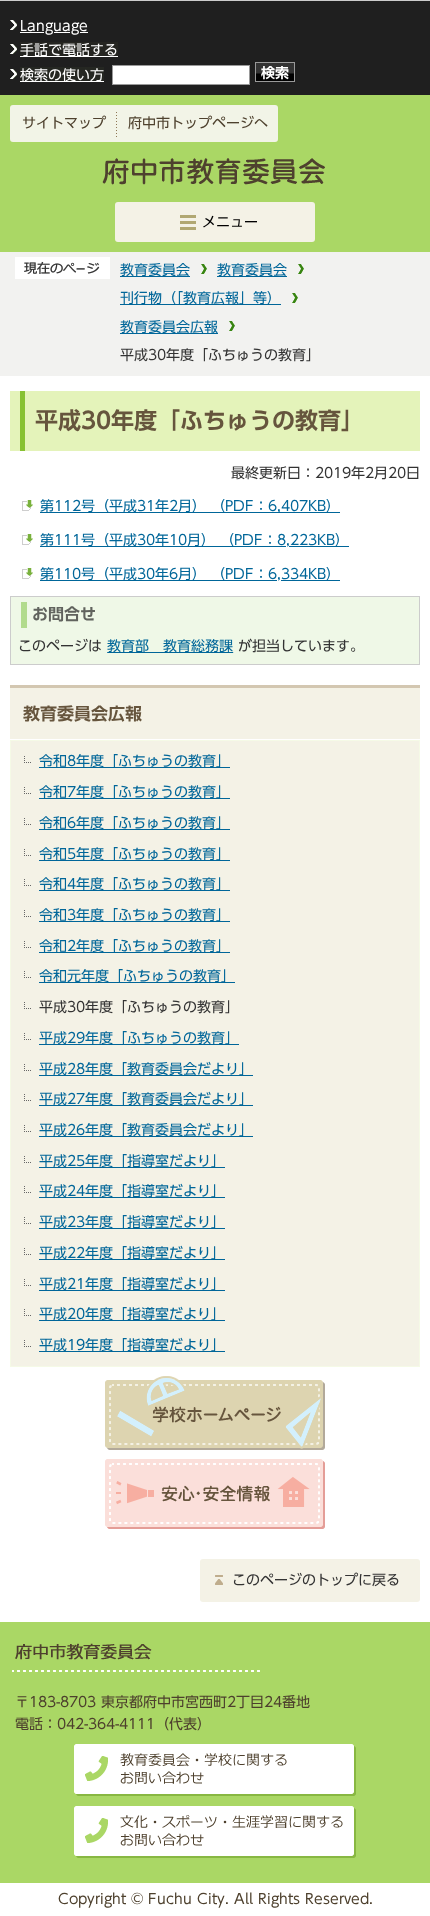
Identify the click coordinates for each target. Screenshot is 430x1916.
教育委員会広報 (169, 326)
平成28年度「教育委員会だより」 (146, 1068)
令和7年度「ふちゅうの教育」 (134, 791)
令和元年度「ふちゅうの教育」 (137, 975)
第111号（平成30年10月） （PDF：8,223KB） (194, 539)
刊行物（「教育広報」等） (200, 297)
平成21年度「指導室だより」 (132, 1283)
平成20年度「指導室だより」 (132, 1313)
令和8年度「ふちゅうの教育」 (134, 760)
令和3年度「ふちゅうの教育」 (134, 914)
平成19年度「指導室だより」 (132, 1344)
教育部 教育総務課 (170, 645)
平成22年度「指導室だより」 (132, 1252)
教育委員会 (155, 269)
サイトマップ (64, 122)
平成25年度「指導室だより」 (132, 1160)
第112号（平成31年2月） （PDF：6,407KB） (190, 505)
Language (54, 26)
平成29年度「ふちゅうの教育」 (139, 1037)
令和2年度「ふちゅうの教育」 (134, 945)
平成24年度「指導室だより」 (132, 1190)
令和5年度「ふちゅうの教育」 (134, 853)
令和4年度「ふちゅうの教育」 (134, 883)
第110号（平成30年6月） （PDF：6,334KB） (190, 573)
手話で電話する (69, 49)
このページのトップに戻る (316, 1580)
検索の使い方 (62, 74)
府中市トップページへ (198, 122)
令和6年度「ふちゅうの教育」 (134, 822)
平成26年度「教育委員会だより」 (146, 1129)
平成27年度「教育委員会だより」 (146, 1098)
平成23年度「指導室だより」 (132, 1221)
